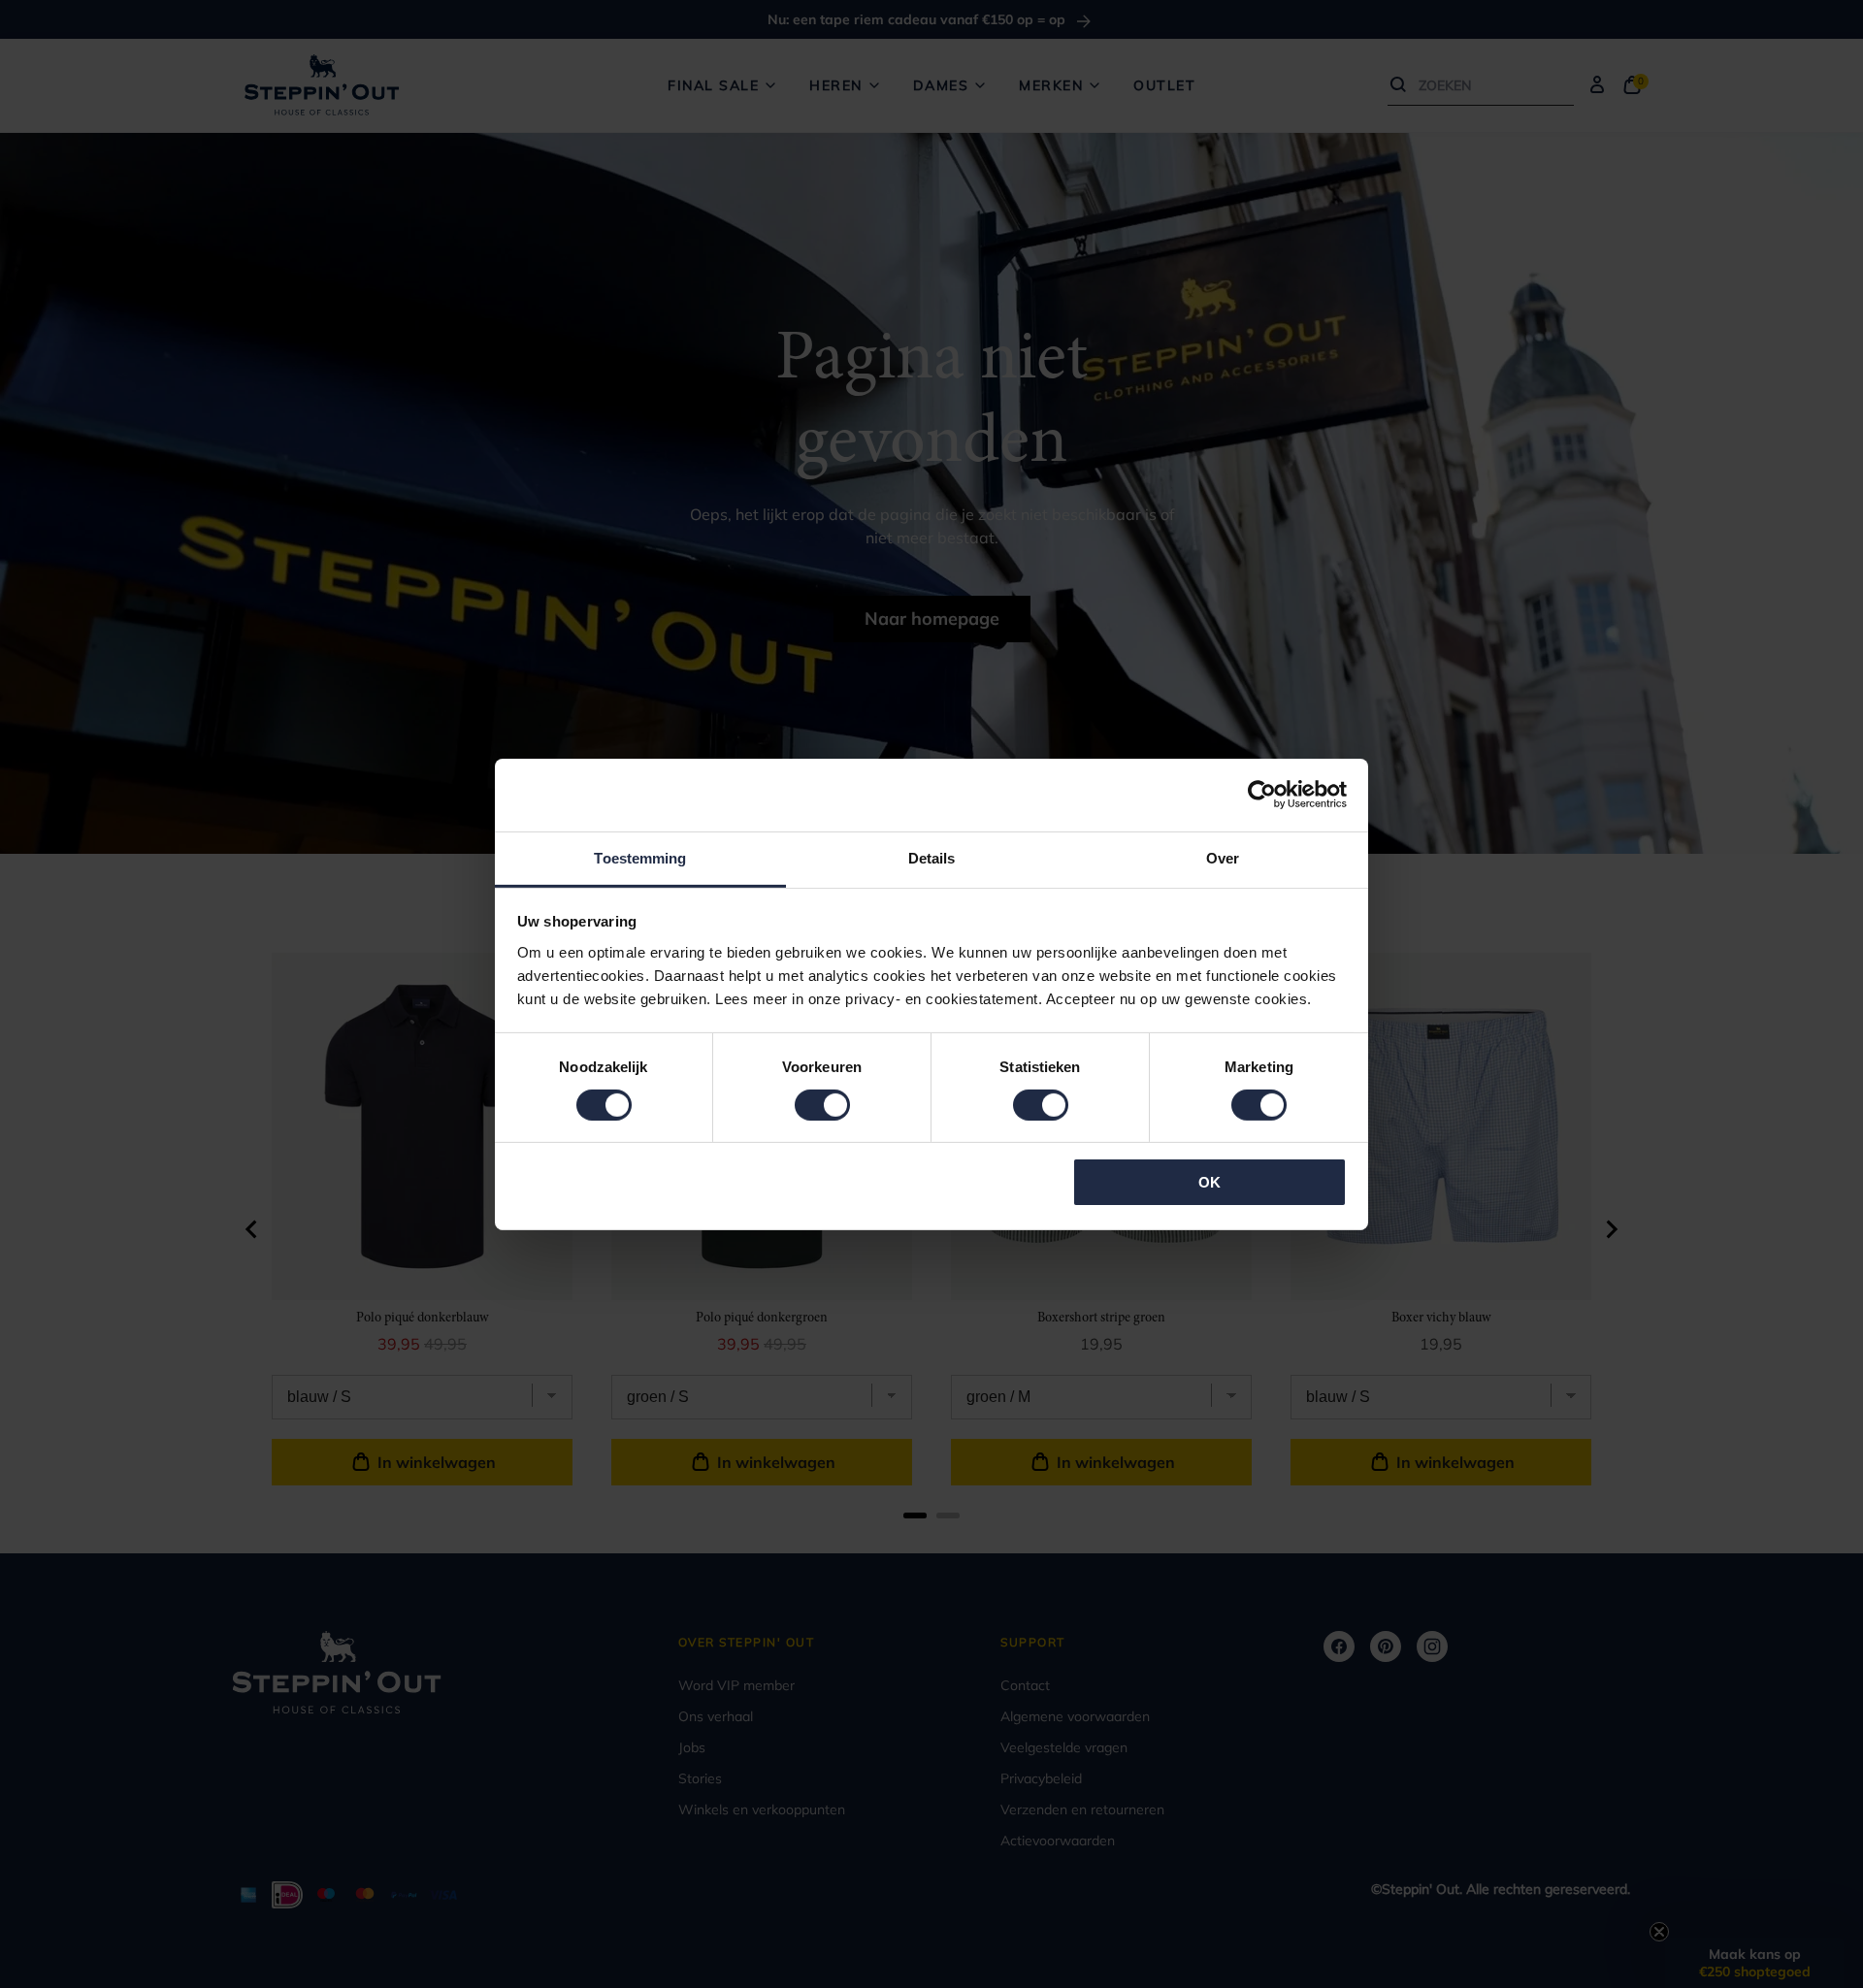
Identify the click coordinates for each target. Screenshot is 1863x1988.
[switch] (822, 1105)
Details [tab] (932, 857)
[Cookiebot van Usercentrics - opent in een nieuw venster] (1262, 795)
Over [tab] (1223, 857)
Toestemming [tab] (640, 857)
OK (1209, 1182)
